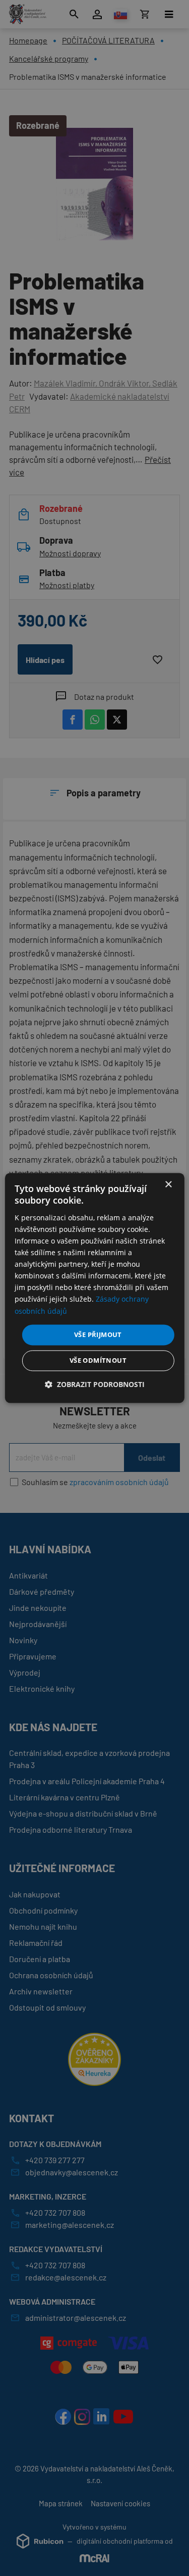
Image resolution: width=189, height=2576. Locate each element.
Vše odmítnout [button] (98, 1361)
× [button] (168, 1185)
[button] (95, 1385)
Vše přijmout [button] (98, 1334)
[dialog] (94, 1288)
